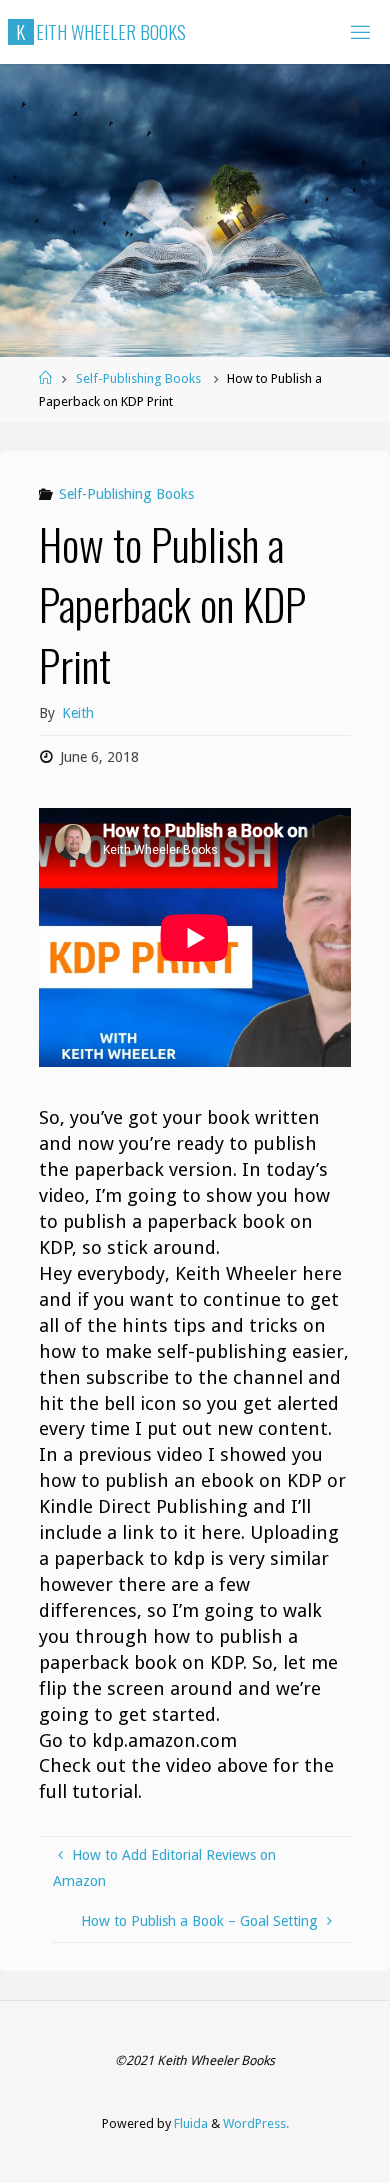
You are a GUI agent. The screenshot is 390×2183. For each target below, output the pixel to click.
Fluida (189, 2123)
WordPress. (256, 2123)
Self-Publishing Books (138, 378)
